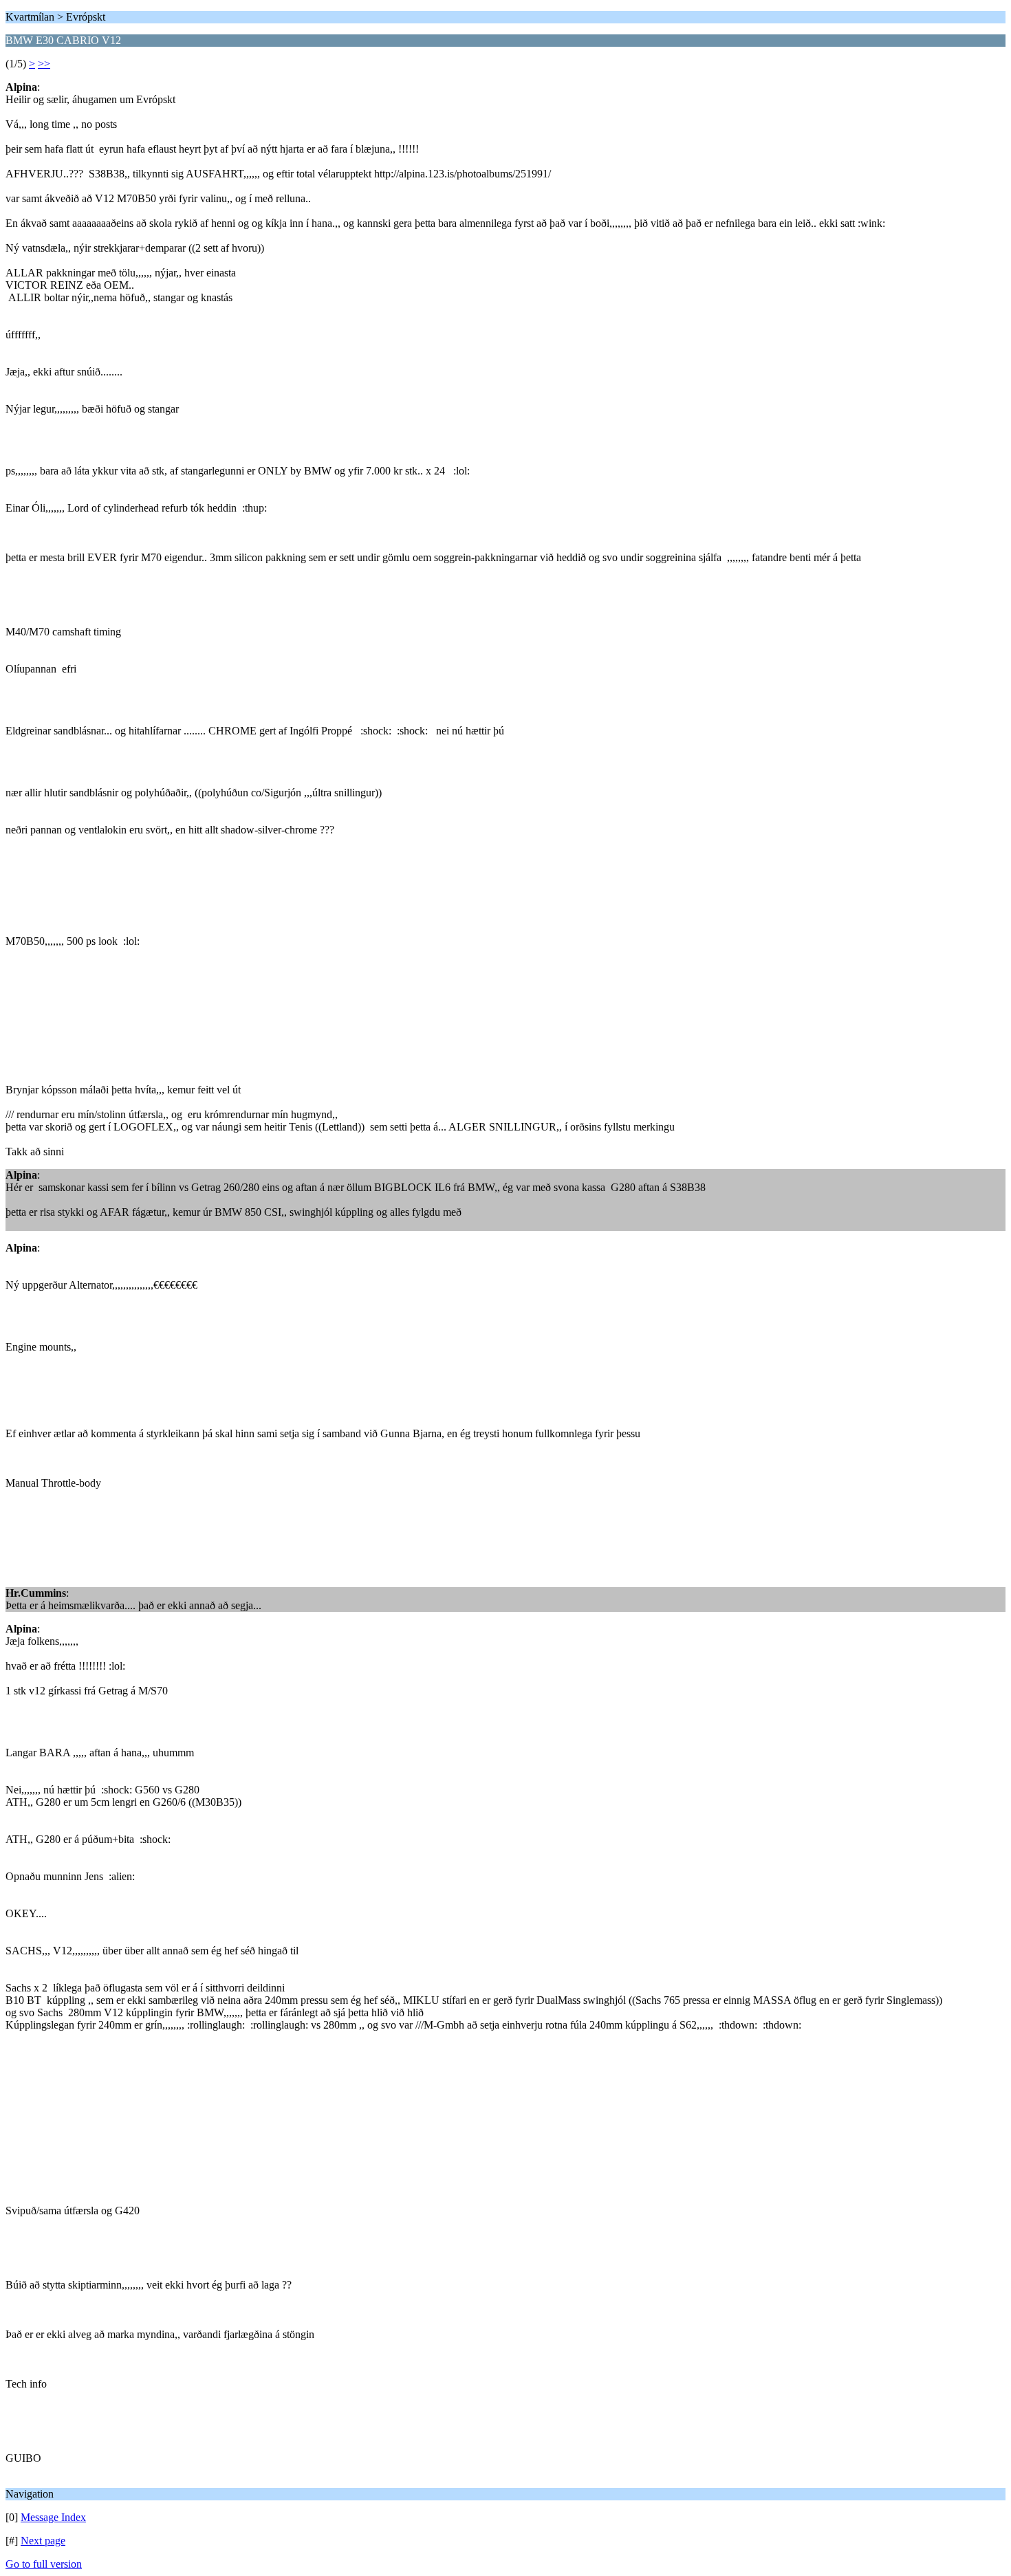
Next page (43, 2541)
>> (44, 64)
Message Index (53, 2517)
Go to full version (44, 2564)
